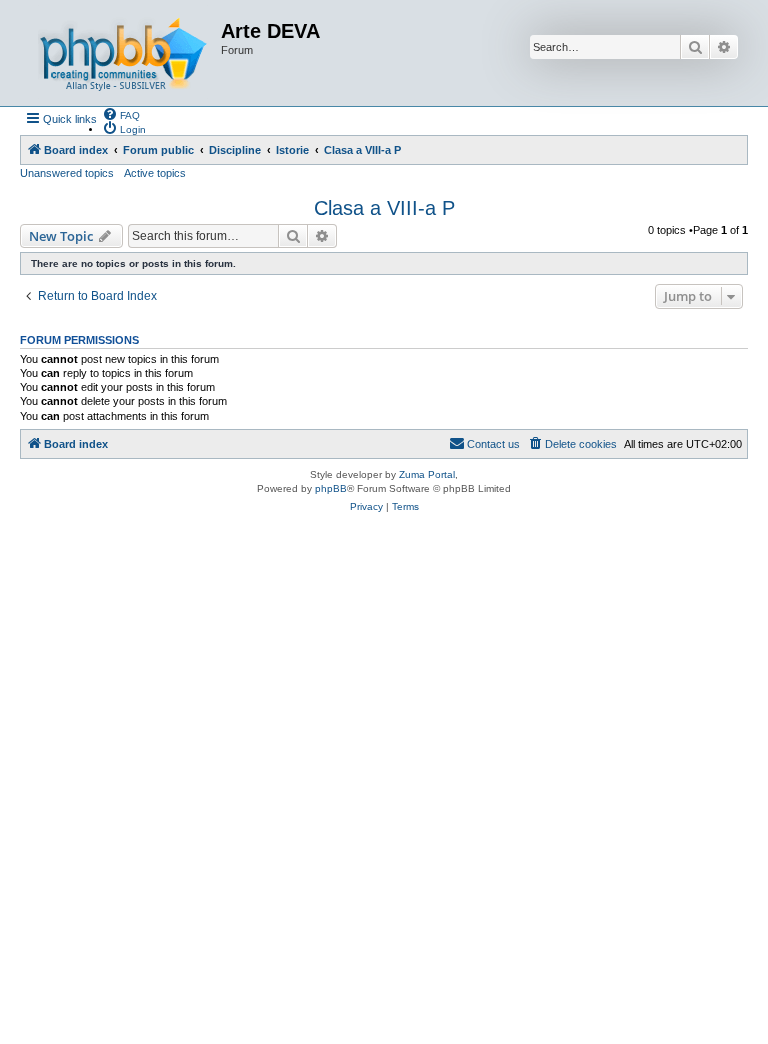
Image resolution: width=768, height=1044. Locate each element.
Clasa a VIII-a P (384, 208)
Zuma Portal (427, 474)
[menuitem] (121, 114)
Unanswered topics (67, 173)
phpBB (331, 488)
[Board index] (123, 53)
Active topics (155, 173)
